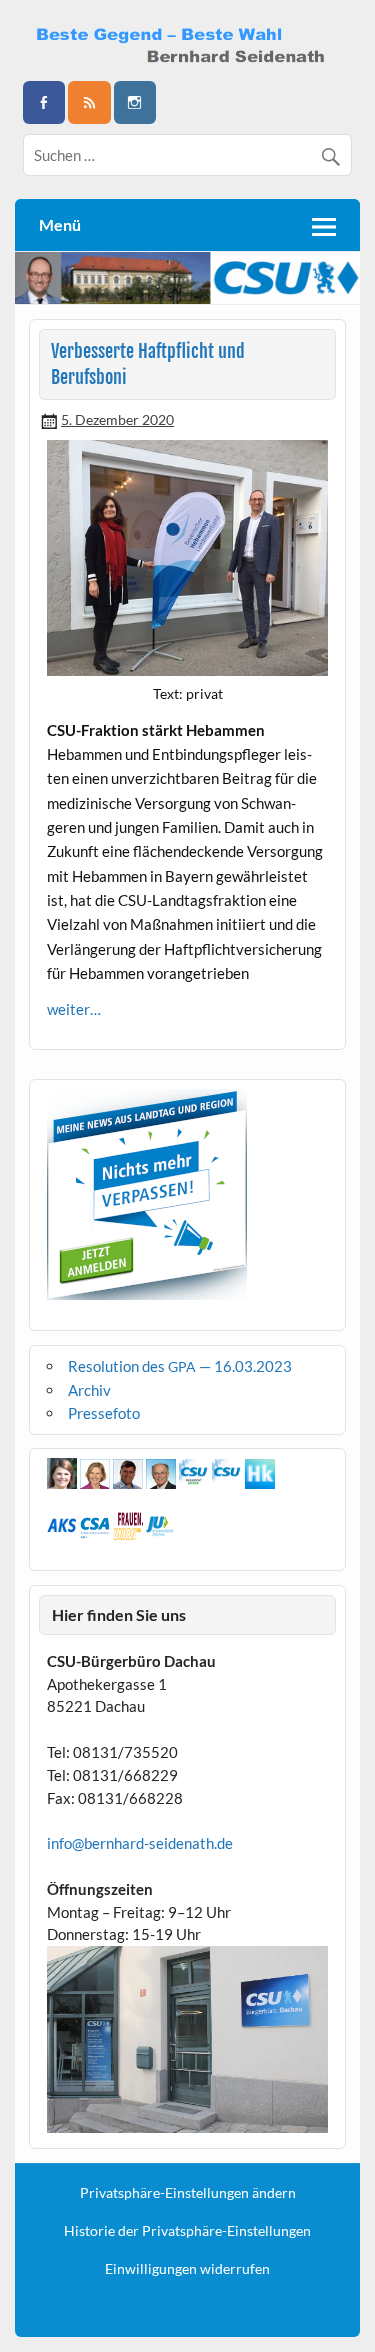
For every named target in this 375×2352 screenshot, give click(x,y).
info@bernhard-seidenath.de (140, 1843)
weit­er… (74, 1009)
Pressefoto (104, 1413)
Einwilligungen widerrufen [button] (187, 2269)
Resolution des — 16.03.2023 (180, 1366)
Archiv (89, 1390)
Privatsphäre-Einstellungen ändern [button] (188, 2193)
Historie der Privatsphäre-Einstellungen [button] (187, 2231)
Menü (60, 224)
